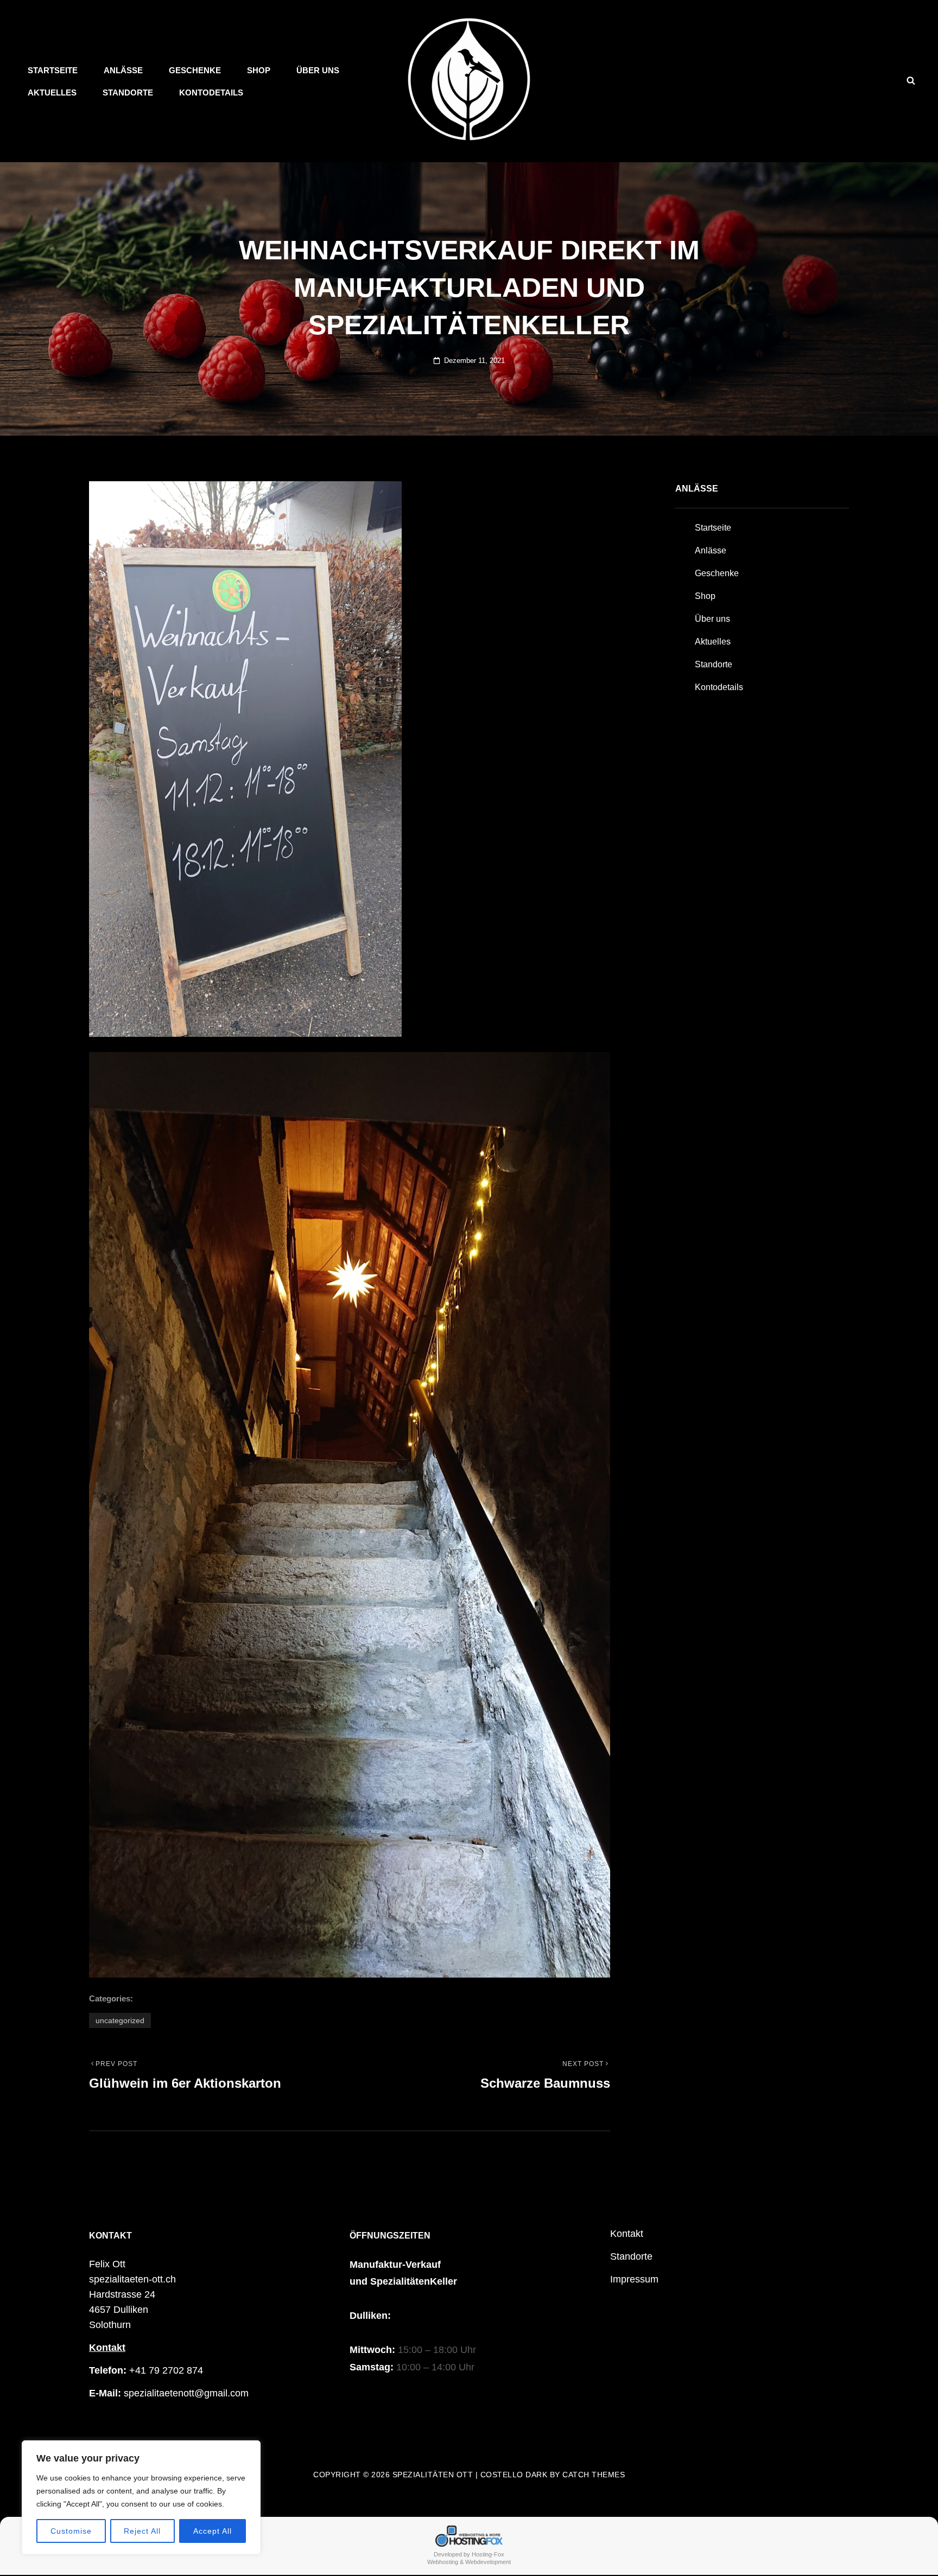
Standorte (128, 93)
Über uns (318, 70)
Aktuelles (52, 93)
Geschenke (195, 70)
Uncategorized (120, 2020)
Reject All (142, 2531)
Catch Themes (594, 2475)
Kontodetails (211, 93)
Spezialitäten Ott (433, 2475)
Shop (259, 70)
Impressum (634, 2279)
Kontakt (107, 2348)
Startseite (53, 70)
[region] (141, 2497)
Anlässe (123, 70)
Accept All (213, 2531)
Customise (71, 2531)
